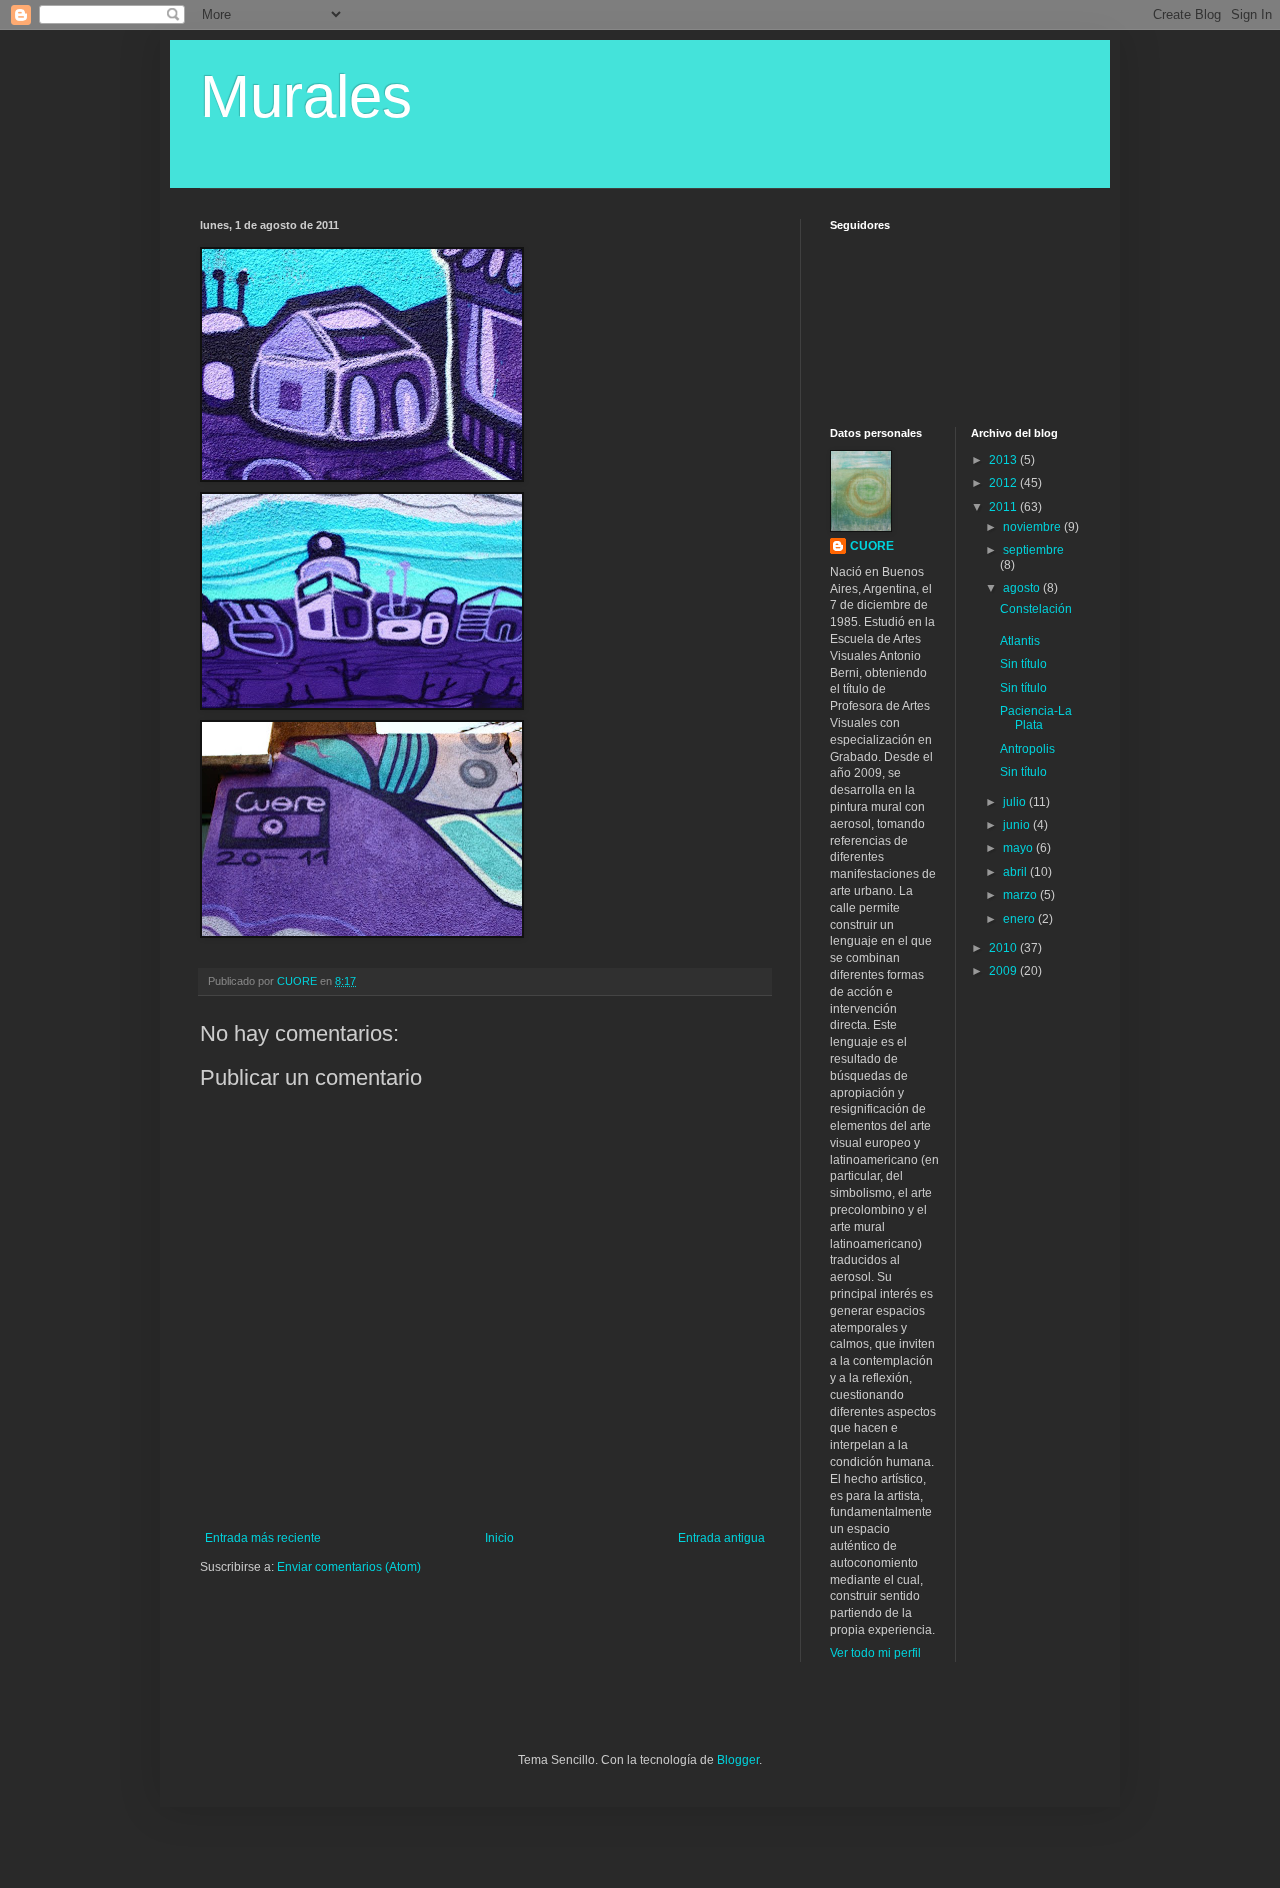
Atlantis (1020, 641)
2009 (1004, 971)
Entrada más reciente (263, 1538)
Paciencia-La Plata (1036, 718)
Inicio (499, 1538)
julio (1016, 802)
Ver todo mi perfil (875, 1653)
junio (1018, 825)
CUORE (872, 546)
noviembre (1033, 527)
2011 (1004, 507)
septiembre (1033, 550)
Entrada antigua (721, 1538)
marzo (1021, 895)
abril (1016, 872)
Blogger (738, 1760)
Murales (306, 96)
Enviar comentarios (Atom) (349, 1567)
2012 (1004, 483)
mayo (1019, 848)
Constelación (1036, 609)
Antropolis (1027, 749)
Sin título (1023, 664)
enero (1020, 919)
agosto (1023, 588)
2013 (1004, 460)
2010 (1004, 948)
